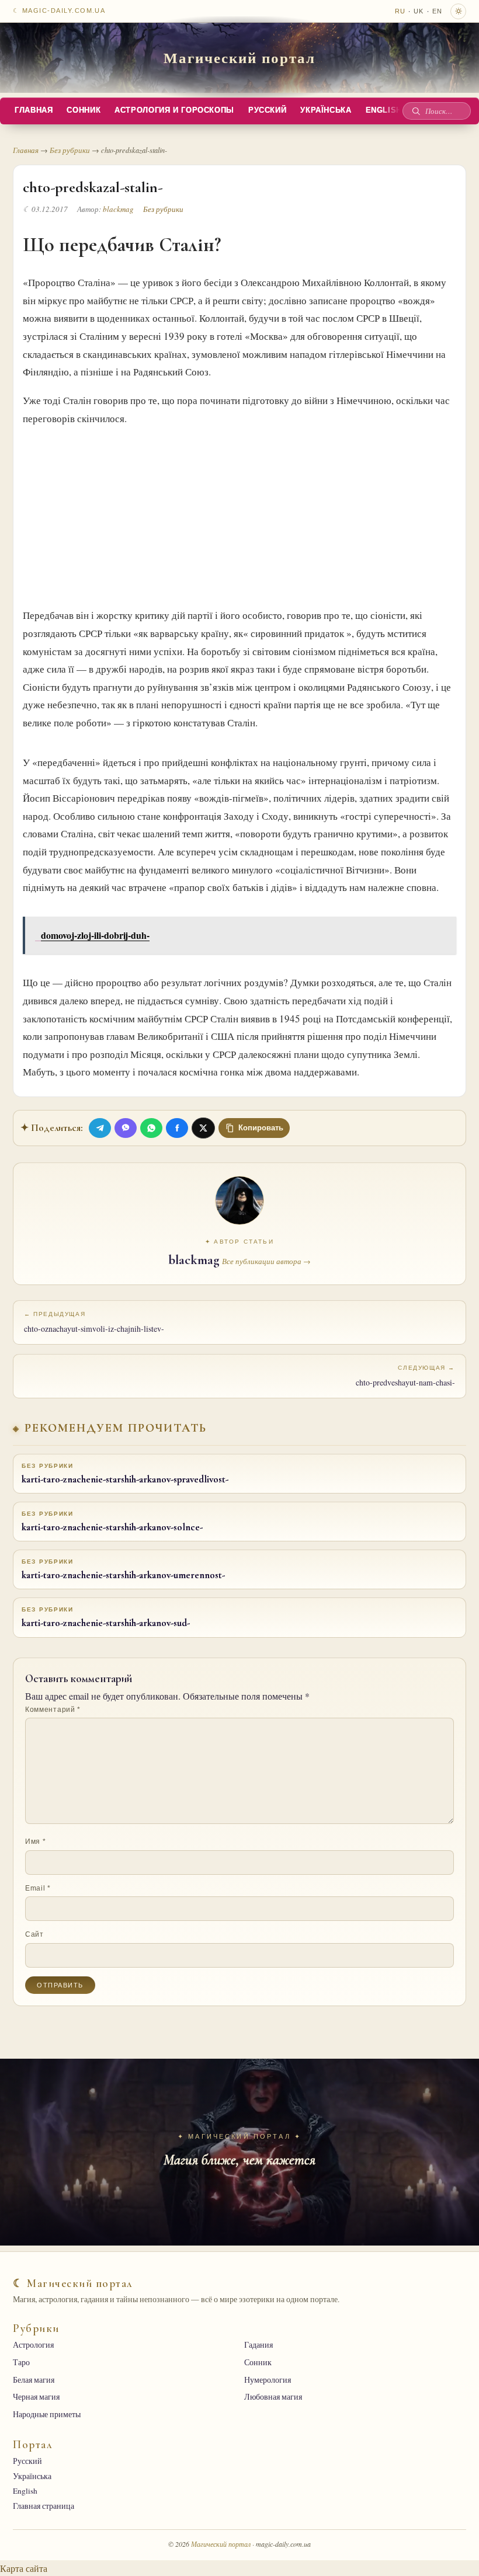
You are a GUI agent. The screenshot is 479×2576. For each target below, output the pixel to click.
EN (437, 11)
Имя (35, 1842)
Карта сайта (24, 2568)
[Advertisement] (239, 514)
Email (38, 1888)
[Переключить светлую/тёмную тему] (458, 11)
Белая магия (34, 2380)
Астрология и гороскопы (174, 110)
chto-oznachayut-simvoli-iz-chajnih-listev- (94, 1322)
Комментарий (53, 1710)
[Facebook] (177, 1128)
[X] (203, 1128)
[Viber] (126, 1128)
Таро (21, 2362)
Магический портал (239, 57)
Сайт (34, 1934)
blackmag (118, 209)
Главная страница (44, 2506)
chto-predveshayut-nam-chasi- (405, 1376)
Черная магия (36, 2397)
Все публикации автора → (266, 1261)
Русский (267, 110)
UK (419, 11)
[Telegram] (100, 1128)
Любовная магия (273, 2397)
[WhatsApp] (151, 1128)
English (384, 110)
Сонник (84, 110)
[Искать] (416, 111)
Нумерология (268, 2380)
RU (400, 11)
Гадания (258, 2345)
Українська (326, 110)
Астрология (33, 2345)
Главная (34, 110)
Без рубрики (70, 150)
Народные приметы (47, 2414)
